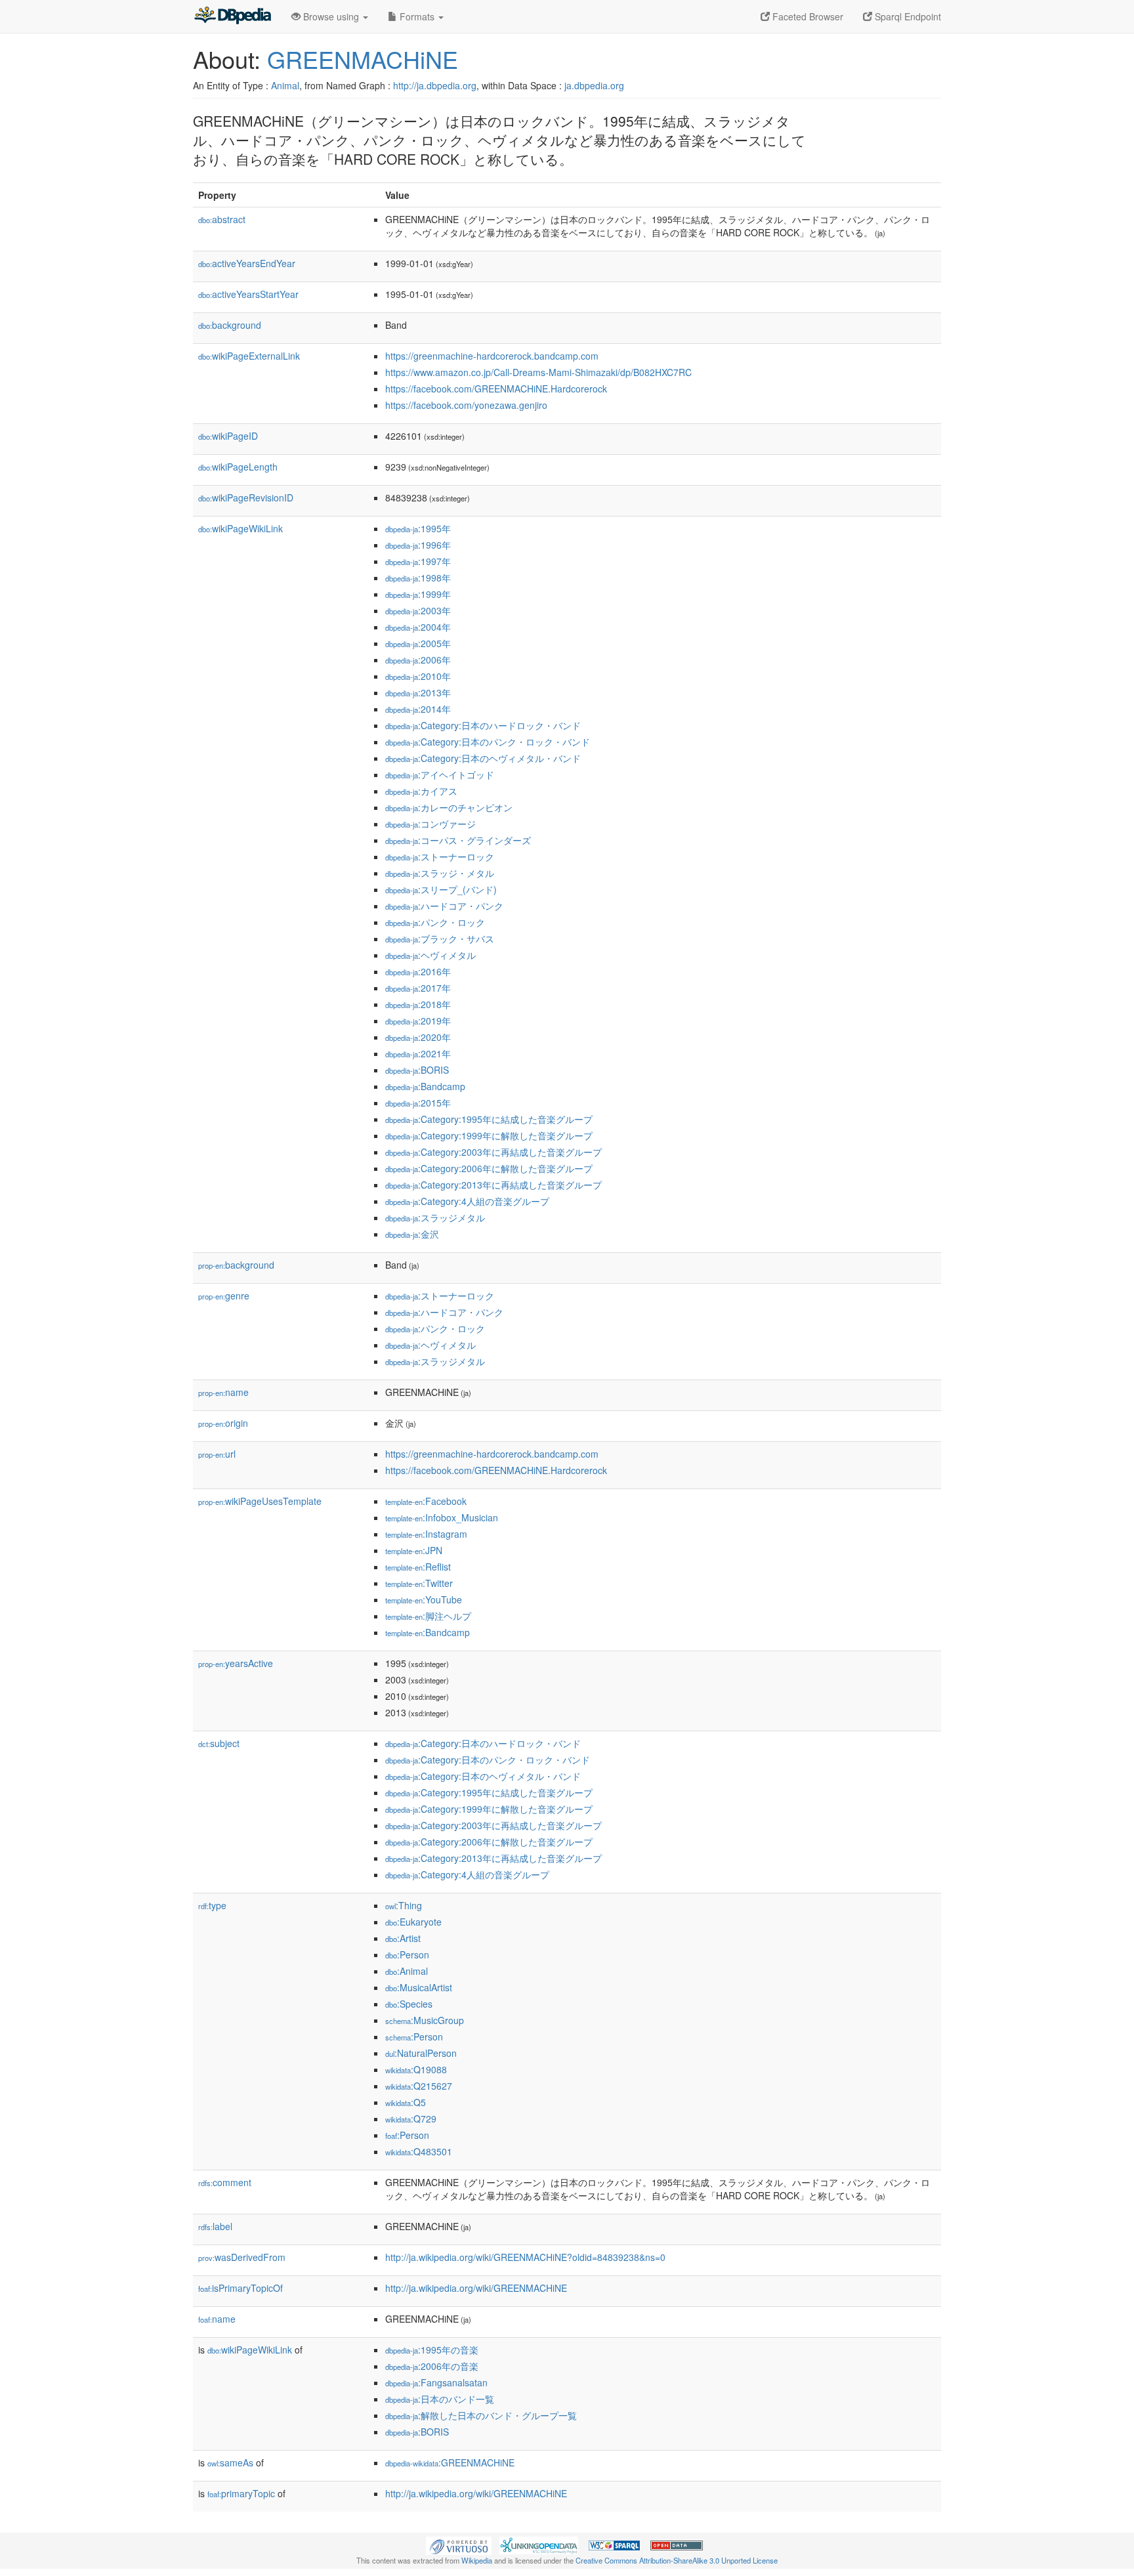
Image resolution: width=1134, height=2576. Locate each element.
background (230, 325)
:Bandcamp (425, 1086)
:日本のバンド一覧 (440, 2399)
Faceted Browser (807, 16)
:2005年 (418, 643)
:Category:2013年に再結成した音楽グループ (493, 1185)
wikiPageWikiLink (241, 528)
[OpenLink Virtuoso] (459, 2544)
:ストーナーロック (440, 856)
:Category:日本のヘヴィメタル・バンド (483, 758)
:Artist (403, 1938)
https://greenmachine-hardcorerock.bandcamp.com (492, 356)
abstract (222, 219)
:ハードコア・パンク (444, 906)
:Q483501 (419, 2151)
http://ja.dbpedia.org (435, 85)
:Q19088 (416, 2069)
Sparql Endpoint (907, 16)
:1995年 (418, 528)
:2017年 (418, 988)
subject (219, 1743)
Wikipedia (477, 2560)
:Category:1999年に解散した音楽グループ (489, 1135)
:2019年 (418, 1021)
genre (224, 1296)
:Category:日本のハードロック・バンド (483, 725)
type (212, 1905)
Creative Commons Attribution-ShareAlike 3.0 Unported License (677, 2560)
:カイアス (421, 791)
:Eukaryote (413, 1922)
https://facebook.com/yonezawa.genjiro (466, 405)
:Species (409, 2004)
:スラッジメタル (435, 1217)
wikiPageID (228, 436)
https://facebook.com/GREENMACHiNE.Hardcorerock (496, 389)
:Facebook (426, 1501)
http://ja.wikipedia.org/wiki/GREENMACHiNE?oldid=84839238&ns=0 (525, 2257)
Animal (285, 85)
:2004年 (418, 627)
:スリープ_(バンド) (441, 889)
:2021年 (418, 1053)
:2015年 (418, 1103)
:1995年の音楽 (432, 2350)
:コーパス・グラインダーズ (458, 840)
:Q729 (411, 2119)
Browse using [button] (331, 16)
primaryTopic (241, 2493)
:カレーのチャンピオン (449, 807)
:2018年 (418, 1004)
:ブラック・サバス (440, 939)
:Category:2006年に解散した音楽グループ (489, 1168)
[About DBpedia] (232, 16)
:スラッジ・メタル (440, 873)
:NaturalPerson (421, 2053)
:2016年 (418, 971)
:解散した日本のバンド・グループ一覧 (481, 2415)
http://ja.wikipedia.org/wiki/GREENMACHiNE (476, 2288)
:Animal (407, 1971)
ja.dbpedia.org (594, 85)
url (217, 1454)
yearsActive (236, 1663)
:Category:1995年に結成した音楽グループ (489, 1119)
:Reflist (418, 1567)
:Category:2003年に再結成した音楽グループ (493, 1152)
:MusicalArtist (419, 1987)
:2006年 (418, 660)
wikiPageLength (238, 467)
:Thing (404, 1905)
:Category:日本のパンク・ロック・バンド (488, 742)
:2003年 (418, 610)
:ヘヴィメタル (430, 955)
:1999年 (418, 594)
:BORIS (417, 1070)
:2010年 (418, 676)
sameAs (230, 2462)
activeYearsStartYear (248, 294)
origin (223, 1423)
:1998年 (418, 578)
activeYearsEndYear (247, 263)
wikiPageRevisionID (246, 497)
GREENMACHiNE (363, 59)
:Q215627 (419, 2086)
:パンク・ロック (435, 922)
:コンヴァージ (430, 824)
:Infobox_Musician (442, 1517)
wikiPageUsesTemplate (260, 1501)
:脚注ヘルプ (428, 1616)
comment (225, 2182)
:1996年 (418, 545)
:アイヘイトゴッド (440, 774)
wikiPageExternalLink (249, 356)
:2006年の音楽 (432, 2366)
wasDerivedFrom (242, 2257)
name (223, 1392)
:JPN (414, 1550)
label (215, 2226)
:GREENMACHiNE (450, 2462)
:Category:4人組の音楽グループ (467, 1201)
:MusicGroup (425, 2020)
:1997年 (418, 561)
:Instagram (426, 1534)
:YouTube (424, 1599)
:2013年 (418, 692)
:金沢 (412, 1234)
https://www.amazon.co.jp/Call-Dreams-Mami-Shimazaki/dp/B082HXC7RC (538, 372)
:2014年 (418, 709)
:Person (407, 1954)
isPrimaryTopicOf (241, 2288)
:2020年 (418, 1037)
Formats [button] (417, 16)
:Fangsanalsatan (436, 2382)
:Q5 (406, 2102)
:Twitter (419, 1583)
